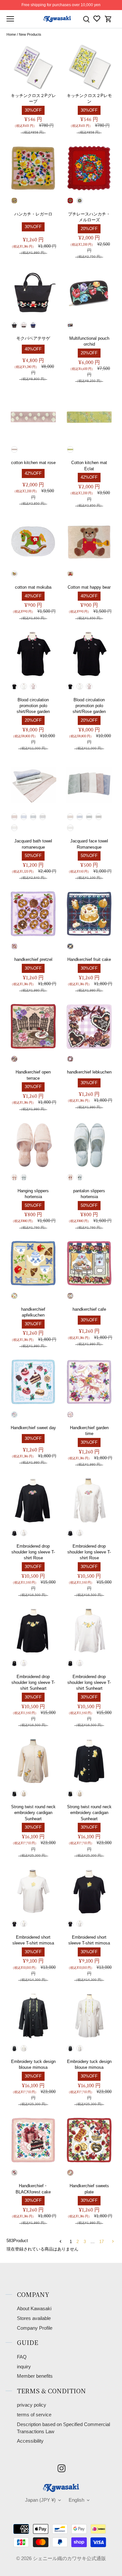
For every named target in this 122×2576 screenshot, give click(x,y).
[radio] (14, 201)
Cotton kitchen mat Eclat (89, 466)
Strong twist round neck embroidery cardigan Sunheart (33, 1813)
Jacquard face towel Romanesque (89, 844)
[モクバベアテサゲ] (33, 292)
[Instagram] (61, 2468)
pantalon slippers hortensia (89, 1194)
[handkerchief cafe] (89, 1263)
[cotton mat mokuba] (33, 541)
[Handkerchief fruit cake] (89, 914)
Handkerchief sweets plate (89, 2189)
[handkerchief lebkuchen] (89, 1026)
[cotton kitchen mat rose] (33, 417)
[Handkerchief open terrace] (33, 1026)
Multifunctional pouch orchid (89, 341)
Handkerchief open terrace (33, 1075)
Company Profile (35, 2328)
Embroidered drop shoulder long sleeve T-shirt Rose (33, 1552)
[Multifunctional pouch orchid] (89, 292)
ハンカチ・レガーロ (33, 214)
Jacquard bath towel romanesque (33, 844)
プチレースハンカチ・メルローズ (89, 217)
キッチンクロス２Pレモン (89, 98)
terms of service (34, 2415)
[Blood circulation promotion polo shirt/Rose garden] (33, 654)
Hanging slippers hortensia (33, 1194)
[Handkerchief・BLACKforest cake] (33, 2140)
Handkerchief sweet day (33, 1428)
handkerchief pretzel (33, 959)
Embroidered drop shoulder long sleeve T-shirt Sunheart (33, 1682)
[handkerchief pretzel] (33, 914)
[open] (10, 19)
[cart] (108, 19)
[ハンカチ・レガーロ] (33, 168)
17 (102, 2242)
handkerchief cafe (89, 1309)
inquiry (24, 2367)
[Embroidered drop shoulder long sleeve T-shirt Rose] (33, 1500)
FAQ (22, 2357)
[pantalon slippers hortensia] (89, 1145)
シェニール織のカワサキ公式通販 (69, 2558)
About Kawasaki (34, 2309)
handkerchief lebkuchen (89, 1072)
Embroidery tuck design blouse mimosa (33, 2064)
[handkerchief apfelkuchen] (33, 1263)
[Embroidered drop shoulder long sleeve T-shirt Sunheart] (33, 1631)
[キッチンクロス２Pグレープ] (33, 67)
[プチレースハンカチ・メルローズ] (89, 168)
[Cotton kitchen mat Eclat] (89, 417)
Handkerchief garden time (89, 1431)
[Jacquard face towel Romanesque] (89, 784)
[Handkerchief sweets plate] (89, 2140)
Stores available (34, 2318)
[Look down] (86, 19)
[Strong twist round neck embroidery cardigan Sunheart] (33, 1761)
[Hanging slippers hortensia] (33, 1145)
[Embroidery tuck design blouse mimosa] (33, 2016)
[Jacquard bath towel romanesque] (33, 784)
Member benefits (35, 2376)
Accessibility (30, 2441)
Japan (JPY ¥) (40, 2500)
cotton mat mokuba (33, 587)
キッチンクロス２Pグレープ (33, 98)
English (76, 2500)
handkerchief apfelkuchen (33, 1312)
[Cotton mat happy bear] (89, 541)
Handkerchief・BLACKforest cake (33, 2189)
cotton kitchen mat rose (33, 463)
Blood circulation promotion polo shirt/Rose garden (33, 706)
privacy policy (32, 2405)
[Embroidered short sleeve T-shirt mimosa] (33, 1891)
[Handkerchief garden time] (89, 1382)
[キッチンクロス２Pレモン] (89, 67)
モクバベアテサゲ (33, 338)
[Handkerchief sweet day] (33, 1382)
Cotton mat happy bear (89, 587)
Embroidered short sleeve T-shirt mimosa (33, 1940)
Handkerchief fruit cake (89, 959)
